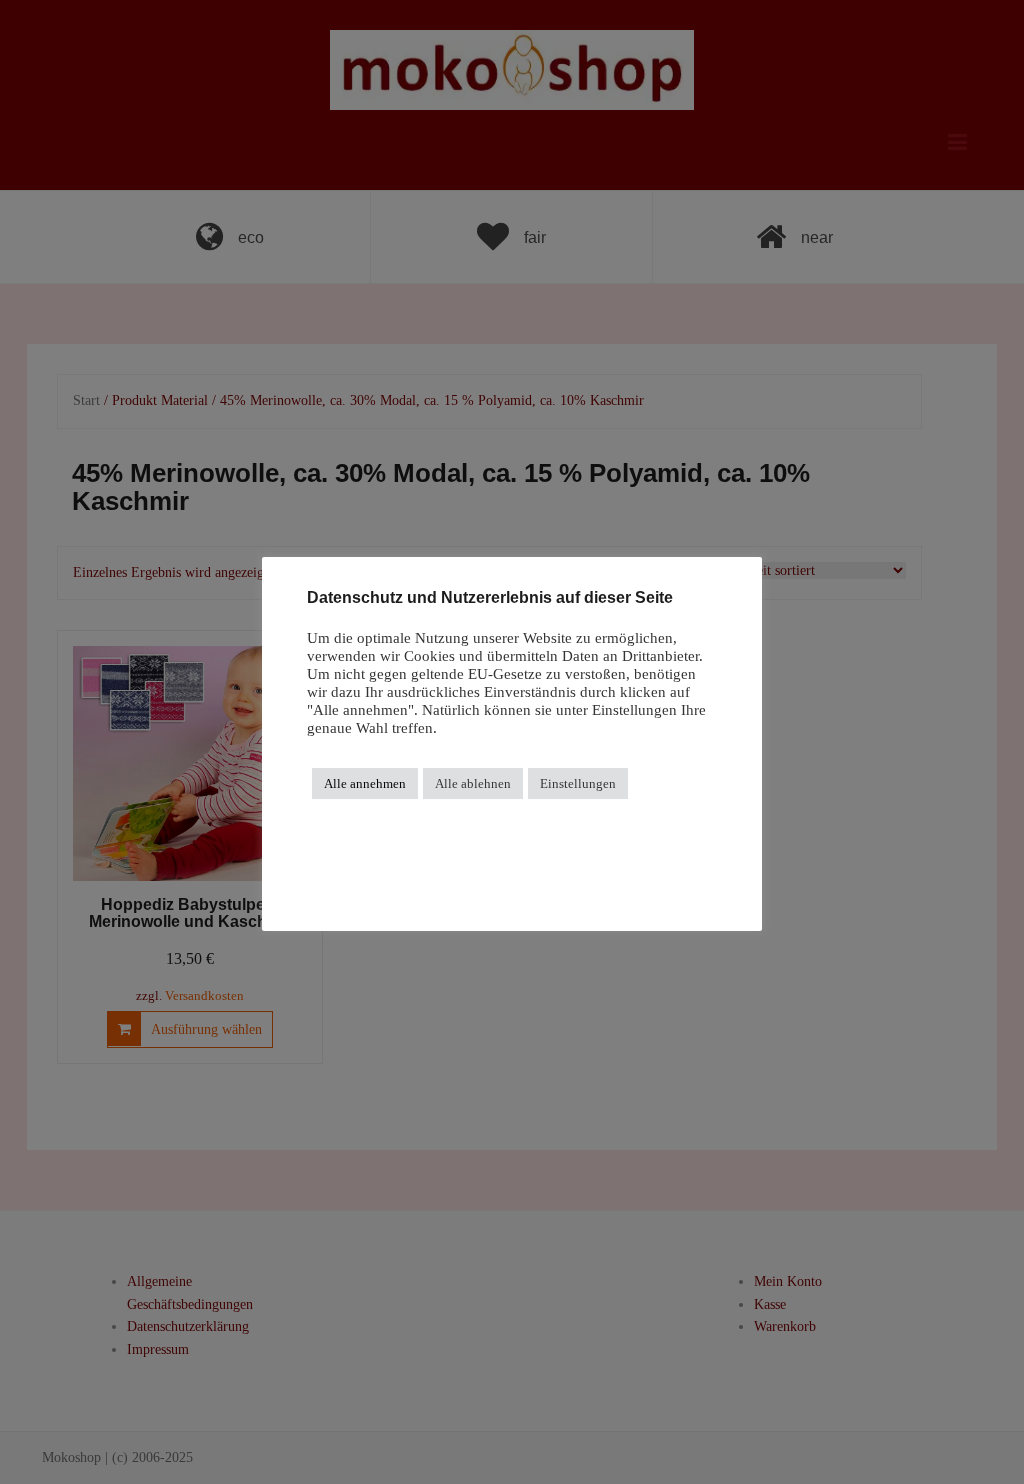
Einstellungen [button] (578, 783)
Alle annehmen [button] (365, 783)
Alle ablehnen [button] (473, 783)
